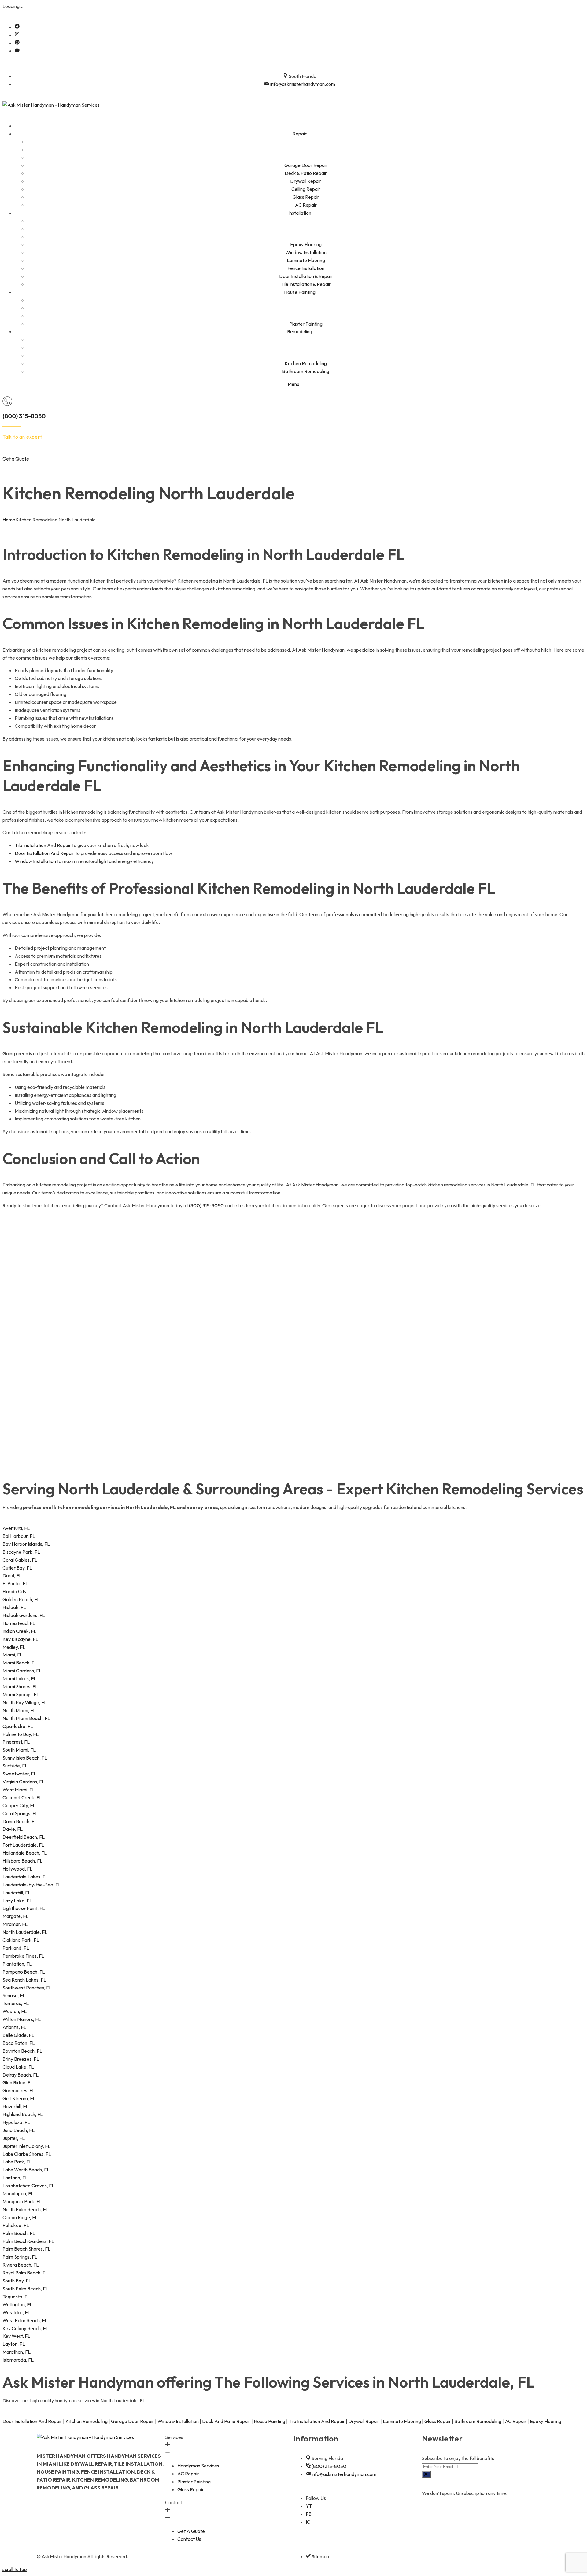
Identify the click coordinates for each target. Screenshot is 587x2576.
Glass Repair (438, 2421)
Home (9, 520)
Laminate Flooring (402, 2421)
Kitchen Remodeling (87, 2421)
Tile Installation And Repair (43, 845)
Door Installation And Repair (44, 853)
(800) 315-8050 (24, 416)
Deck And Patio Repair (226, 2421)
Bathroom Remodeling (478, 2421)
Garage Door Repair (133, 2421)
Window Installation (35, 861)
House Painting (270, 2421)
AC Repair (516, 2421)
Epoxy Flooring (546, 2421)
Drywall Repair (364, 2421)
